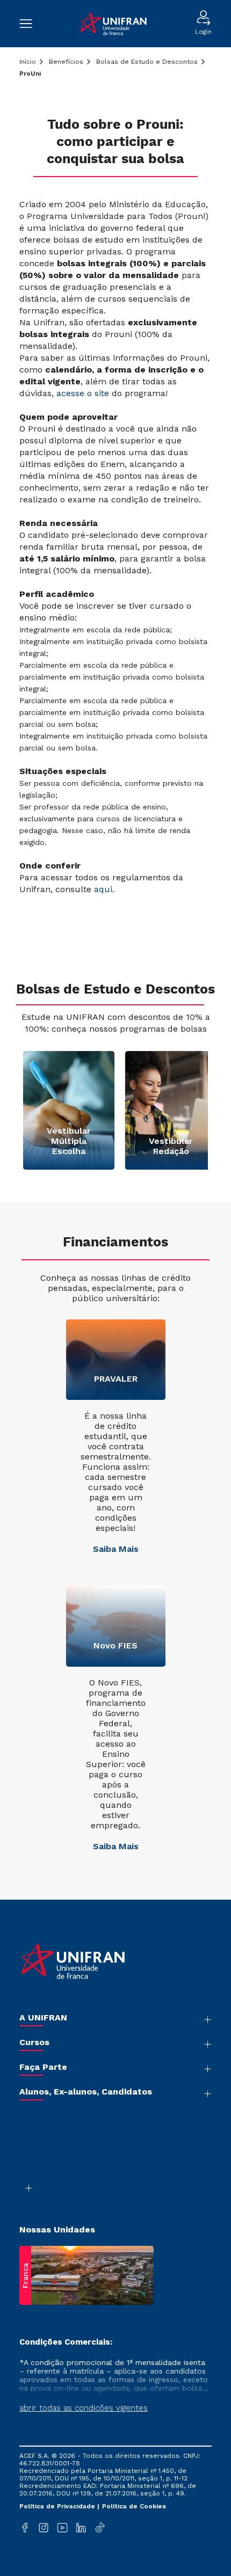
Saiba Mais (116, 1549)
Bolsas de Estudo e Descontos (147, 62)
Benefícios (66, 62)
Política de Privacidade (58, 2506)
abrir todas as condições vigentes (84, 2408)
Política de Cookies (134, 2506)
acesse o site (83, 393)
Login (203, 32)
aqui (103, 889)
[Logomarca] (114, 24)
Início (28, 62)
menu (31, 24)
